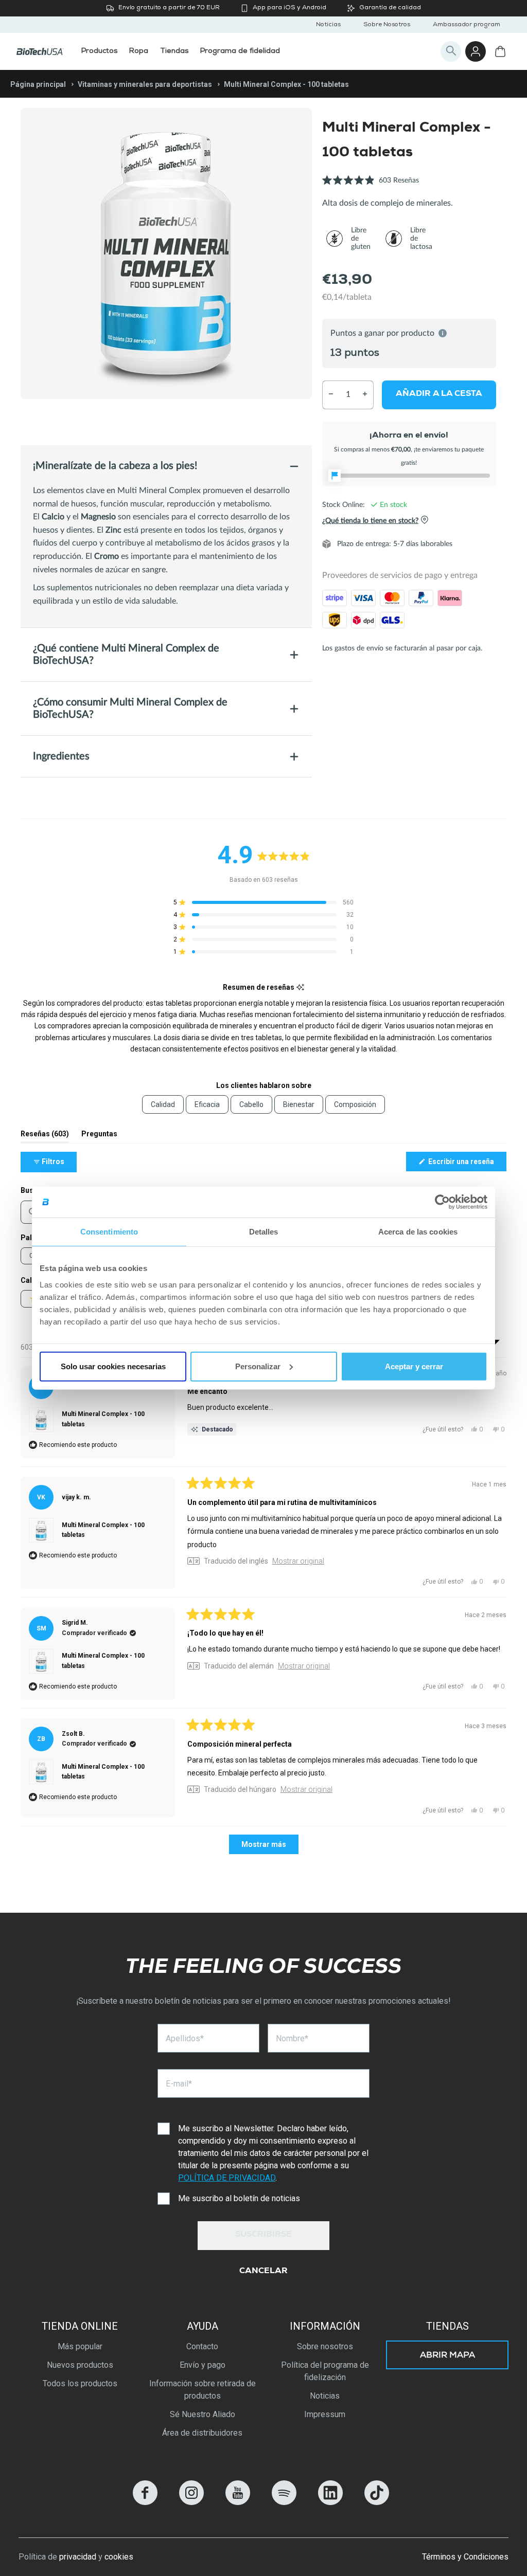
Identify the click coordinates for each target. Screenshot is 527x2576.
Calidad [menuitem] (163, 1104)
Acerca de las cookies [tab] (418, 1232)
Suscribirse (263, 2235)
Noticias (328, 25)
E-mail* (179, 2084)
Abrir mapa (447, 2356)
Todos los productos (80, 2383)
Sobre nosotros (325, 2346)
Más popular (80, 2346)
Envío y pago (203, 2365)
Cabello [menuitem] (251, 1104)
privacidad (78, 2557)
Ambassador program (467, 25)
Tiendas (447, 2326)
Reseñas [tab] (45, 1136)
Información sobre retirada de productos (203, 2390)
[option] (166, 253)
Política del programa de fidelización (325, 2371)
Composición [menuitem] (355, 1104)
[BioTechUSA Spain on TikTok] (377, 2502)
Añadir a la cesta (439, 394)
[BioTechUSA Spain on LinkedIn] (330, 2502)
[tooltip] (300, 987)
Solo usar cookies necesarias (113, 1366)
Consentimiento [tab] (109, 1232)
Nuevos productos (80, 2365)
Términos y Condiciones (465, 2557)
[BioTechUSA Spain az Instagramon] (191, 2502)
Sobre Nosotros (387, 25)
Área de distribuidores (202, 2433)
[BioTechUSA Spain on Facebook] (145, 2502)
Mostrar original (298, 1561)
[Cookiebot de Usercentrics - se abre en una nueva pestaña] (442, 1202)
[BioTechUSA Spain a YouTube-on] (238, 2502)
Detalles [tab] (264, 1232)
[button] (371, 186)
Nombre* (292, 2038)
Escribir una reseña (467, 1164)
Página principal (38, 84)
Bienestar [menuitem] (299, 1104)
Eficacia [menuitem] (207, 1104)
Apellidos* (185, 2038)
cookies (119, 2557)
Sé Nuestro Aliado (203, 2414)
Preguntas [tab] (99, 1136)
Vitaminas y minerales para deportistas (145, 84)
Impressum (325, 2414)
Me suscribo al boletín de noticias (239, 2198)
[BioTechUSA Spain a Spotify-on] (284, 2502)
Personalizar (258, 1366)
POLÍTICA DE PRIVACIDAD (227, 2178)
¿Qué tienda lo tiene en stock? (370, 520)
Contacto (202, 2346)
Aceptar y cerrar (414, 1366)
